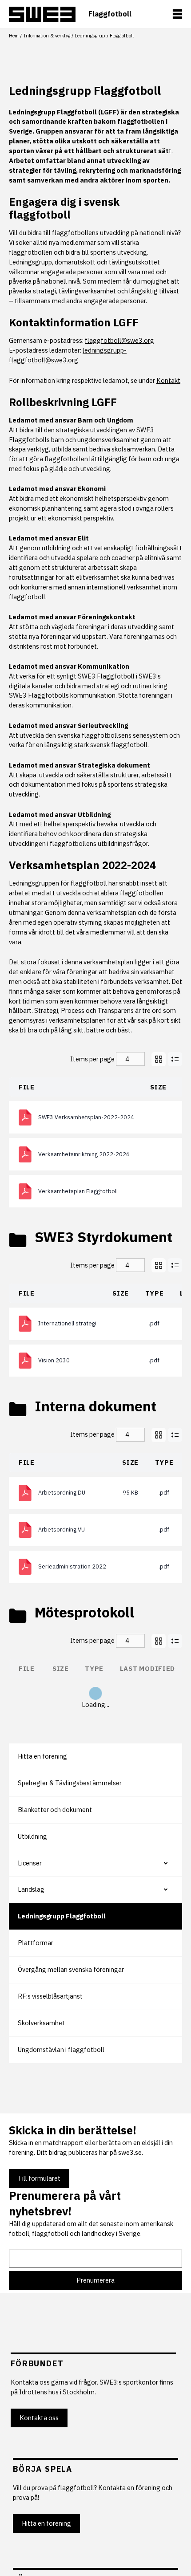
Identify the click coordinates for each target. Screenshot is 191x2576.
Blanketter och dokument (55, 1810)
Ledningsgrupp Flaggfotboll (62, 1916)
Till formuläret (39, 2178)
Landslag (31, 1889)
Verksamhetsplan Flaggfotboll (78, 1191)
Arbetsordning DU (62, 1493)
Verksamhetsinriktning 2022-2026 (84, 1154)
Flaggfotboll (110, 14)
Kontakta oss (39, 2418)
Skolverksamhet (41, 2023)
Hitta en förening (42, 1756)
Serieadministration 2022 (72, 1566)
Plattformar (36, 1943)
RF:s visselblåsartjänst (50, 1996)
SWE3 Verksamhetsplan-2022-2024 (86, 1117)
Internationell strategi (67, 1323)
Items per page (92, 1059)
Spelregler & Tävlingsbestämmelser (70, 1783)
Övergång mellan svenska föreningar (71, 1969)
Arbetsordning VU (62, 1530)
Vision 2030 (54, 1360)
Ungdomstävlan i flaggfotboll (61, 2050)
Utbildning (32, 1836)
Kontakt (168, 380)
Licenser (30, 1863)
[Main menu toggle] (177, 14)
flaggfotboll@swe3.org (119, 340)
